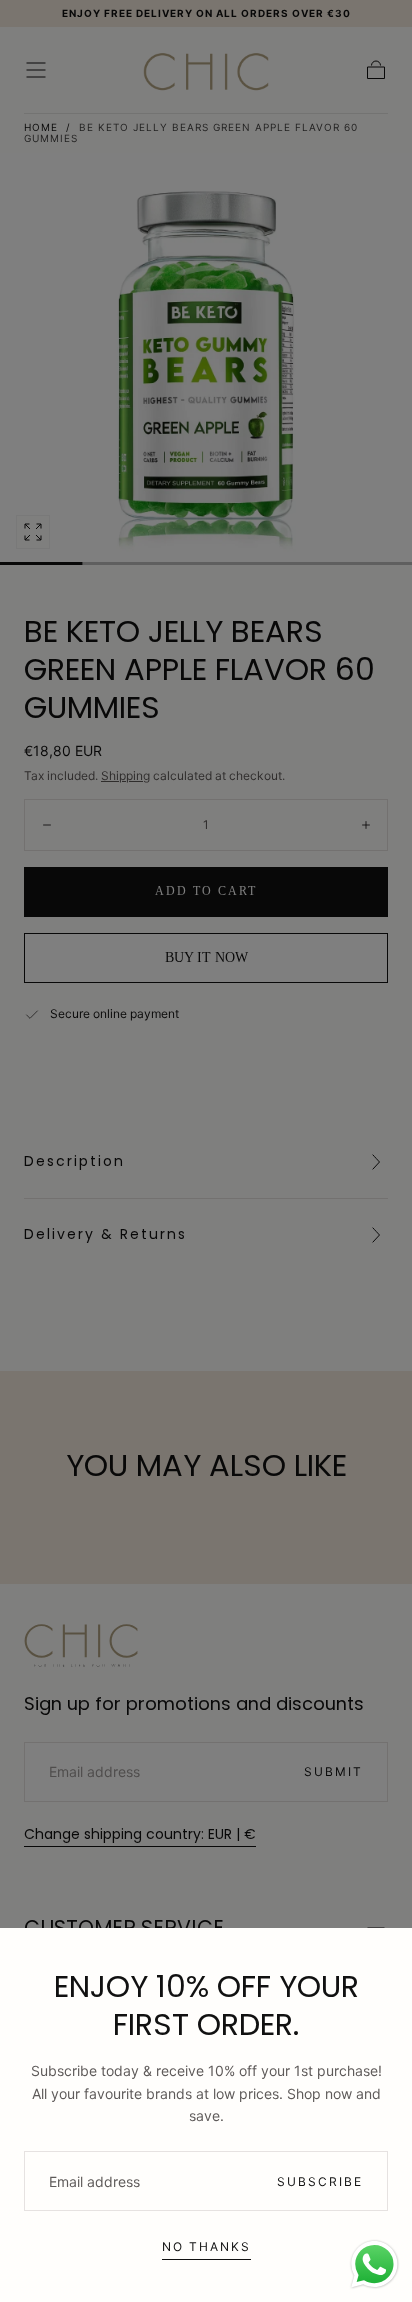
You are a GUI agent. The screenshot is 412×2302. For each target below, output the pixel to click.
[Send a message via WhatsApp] (374, 2264)
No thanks (206, 2246)
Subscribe (320, 2181)
